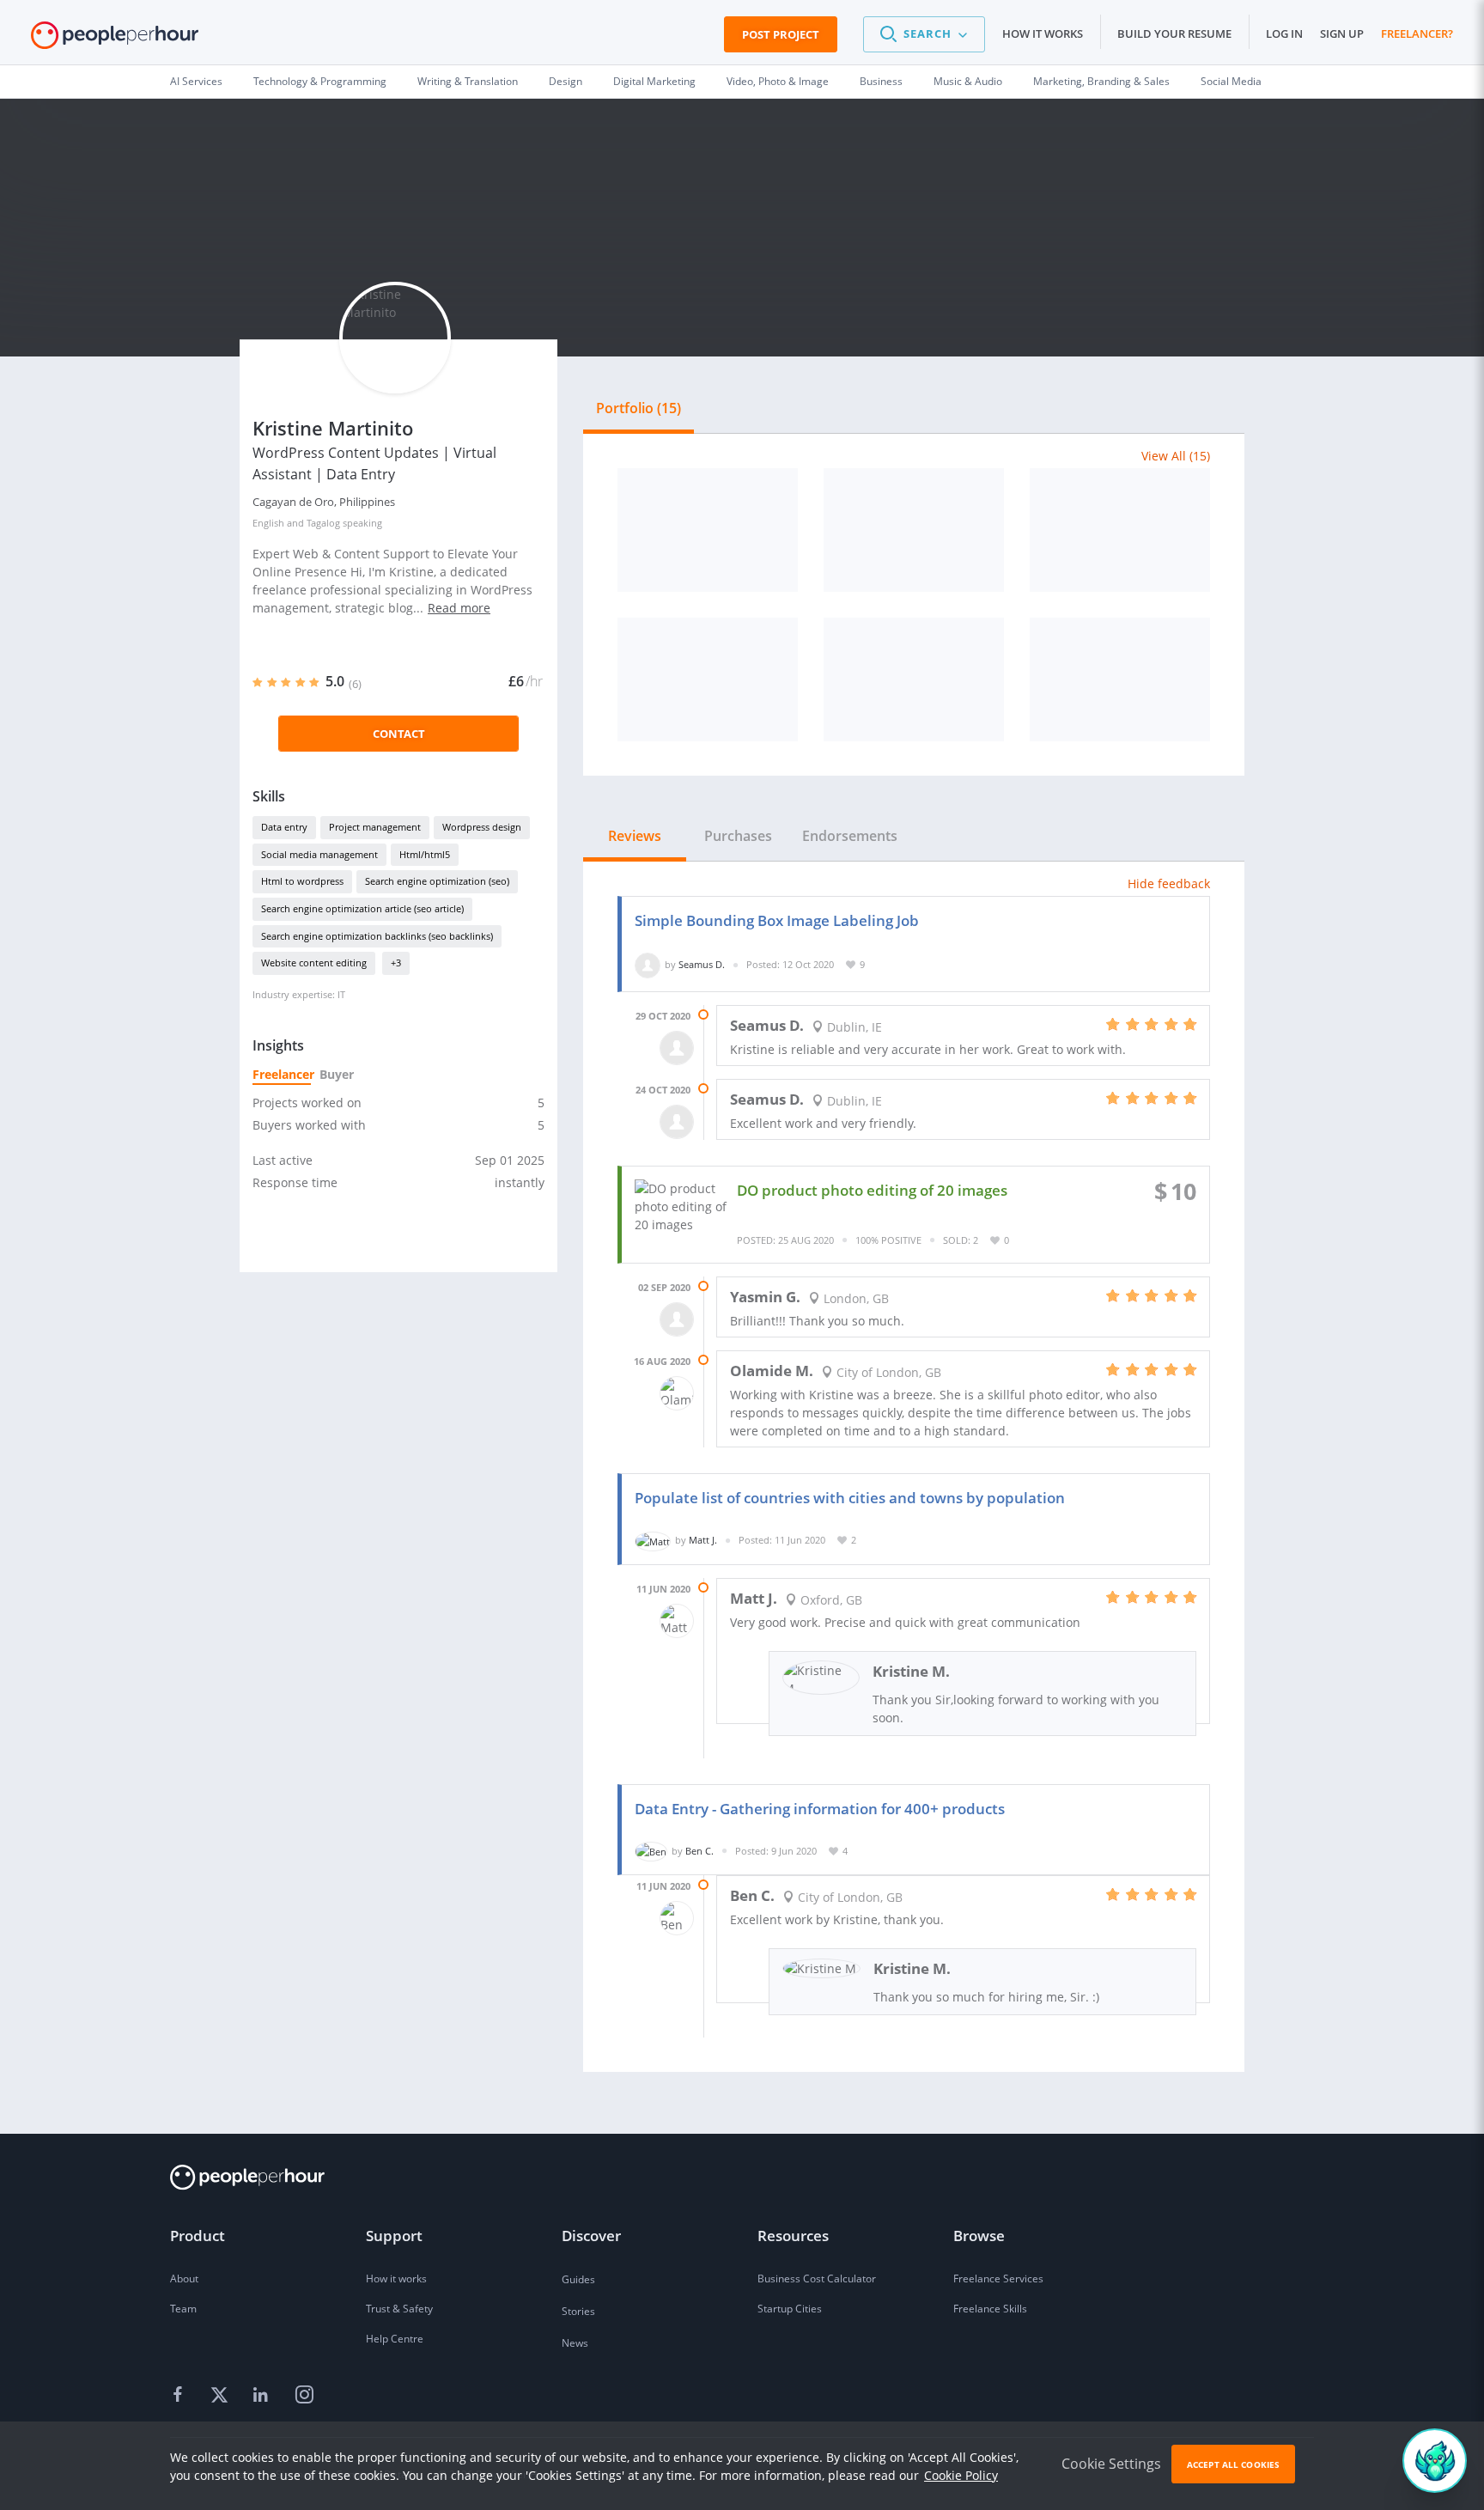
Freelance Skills (990, 2309)
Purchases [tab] (738, 836)
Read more (459, 608)
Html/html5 (425, 854)
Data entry (284, 827)
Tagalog (323, 523)
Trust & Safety (399, 2309)
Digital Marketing (654, 81)
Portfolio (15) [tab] (639, 408)
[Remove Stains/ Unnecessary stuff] (708, 679)
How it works (1043, 34)
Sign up (1342, 34)
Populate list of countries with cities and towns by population (850, 1498)
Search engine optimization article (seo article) (362, 908)
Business (881, 81)
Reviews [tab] (635, 836)
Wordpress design (482, 827)
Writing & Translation (468, 81)
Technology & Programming (320, 81)
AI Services (196, 81)
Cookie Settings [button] (1111, 2464)
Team (183, 2309)
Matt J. (703, 1540)
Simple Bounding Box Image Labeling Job (777, 920)
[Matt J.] (653, 1540)
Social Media (1231, 81)
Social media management (319, 854)
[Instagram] (304, 2396)
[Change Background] (708, 530)
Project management (375, 827)
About (184, 2278)
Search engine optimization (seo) (437, 881)
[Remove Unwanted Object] (914, 679)
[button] (924, 34)
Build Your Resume (1174, 34)
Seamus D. (702, 964)
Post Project (781, 34)
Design (566, 81)
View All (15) (1176, 456)
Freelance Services (998, 2278)
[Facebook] (180, 2396)
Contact (399, 734)
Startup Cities (790, 2309)
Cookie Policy (961, 2475)
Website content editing (314, 963)
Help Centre (395, 2339)
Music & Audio (968, 81)
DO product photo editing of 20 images (872, 1190)
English (268, 523)
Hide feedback (1169, 883)
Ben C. (699, 1851)
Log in (1284, 34)
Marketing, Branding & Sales (1101, 81)
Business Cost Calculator (817, 2278)
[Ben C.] (651, 1851)
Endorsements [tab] (850, 836)
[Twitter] (222, 2396)
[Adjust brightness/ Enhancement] (914, 530)
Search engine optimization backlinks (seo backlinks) (377, 936)
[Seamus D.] (648, 964)
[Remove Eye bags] (1120, 530)
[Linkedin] (263, 2396)
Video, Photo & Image (778, 81)
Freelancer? (1417, 34)
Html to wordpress (302, 881)
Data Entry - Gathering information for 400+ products (820, 1809)
